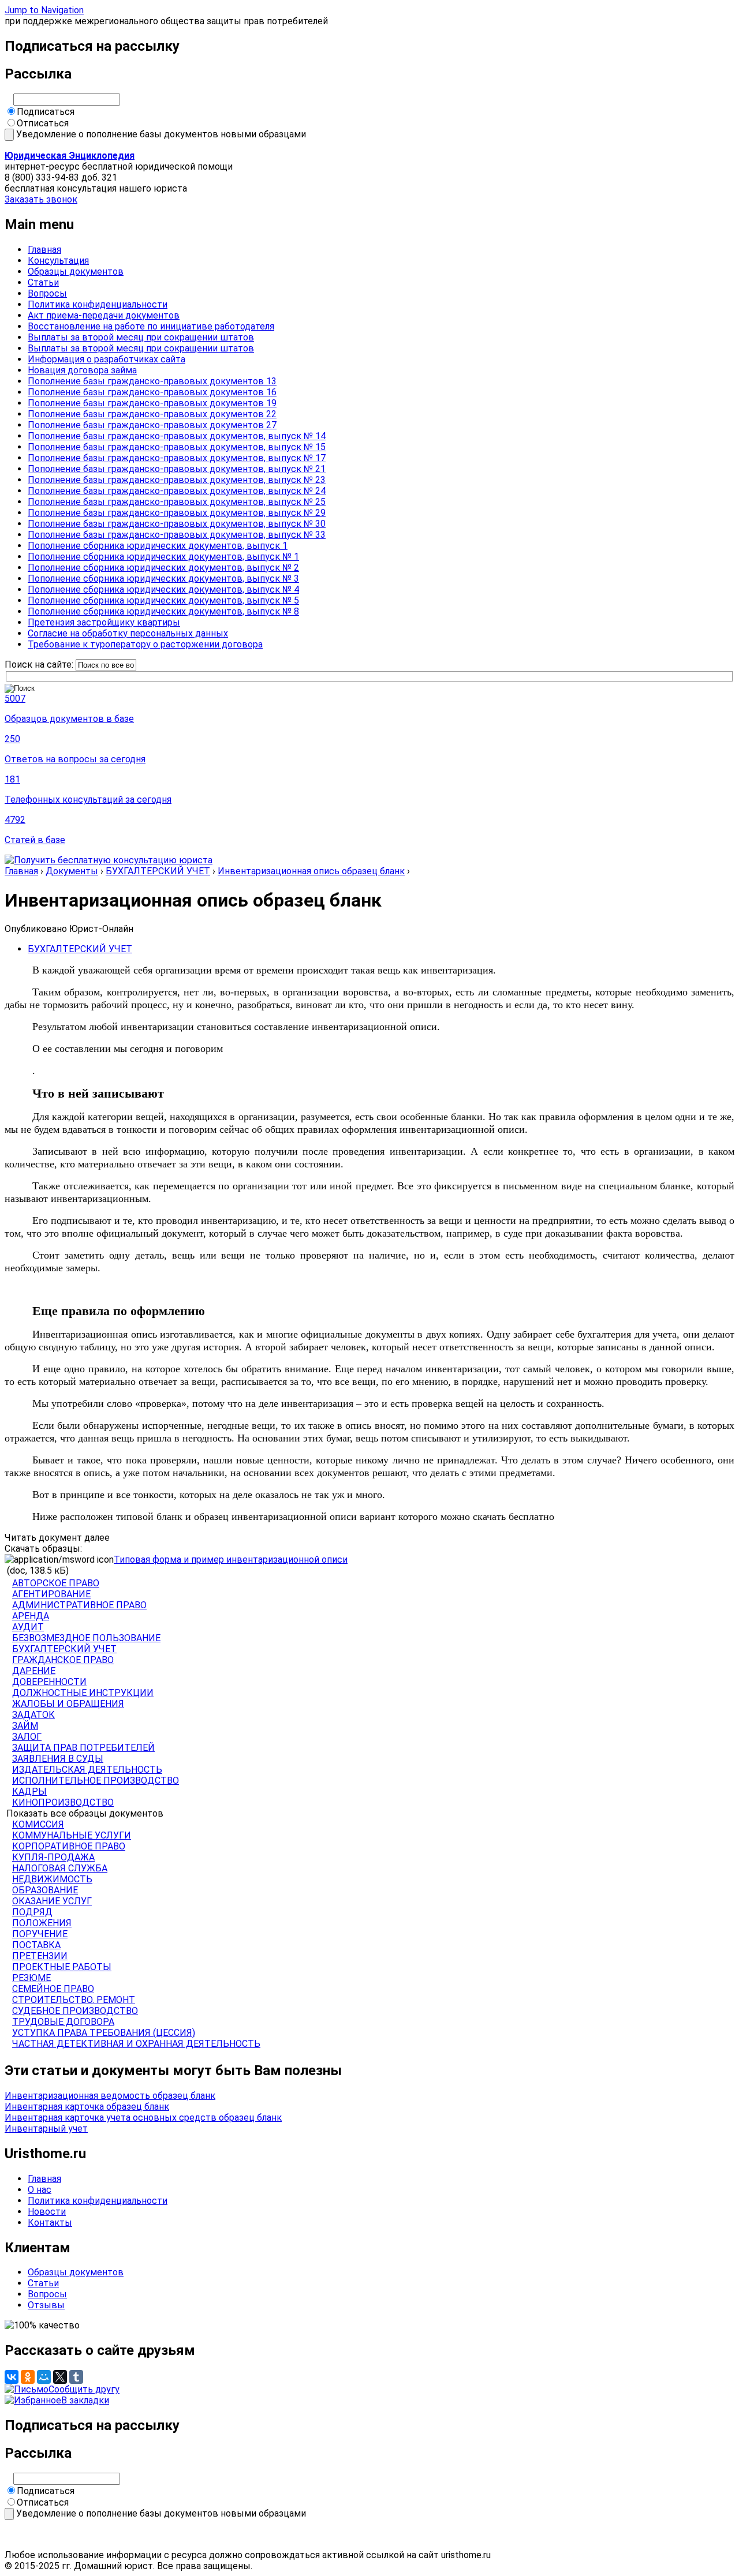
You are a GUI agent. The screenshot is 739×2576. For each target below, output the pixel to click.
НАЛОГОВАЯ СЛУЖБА (60, 1868)
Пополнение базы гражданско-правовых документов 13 (152, 381)
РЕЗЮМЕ (31, 1978)
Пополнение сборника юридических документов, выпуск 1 (158, 546)
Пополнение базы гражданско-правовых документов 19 (152, 403)
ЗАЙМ (25, 1726)
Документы (72, 871)
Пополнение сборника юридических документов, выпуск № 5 (163, 600)
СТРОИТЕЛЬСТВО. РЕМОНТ (74, 2000)
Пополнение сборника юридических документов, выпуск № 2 (163, 568)
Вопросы (47, 293)
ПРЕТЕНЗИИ (40, 1956)
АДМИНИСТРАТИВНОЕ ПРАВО (79, 1605)
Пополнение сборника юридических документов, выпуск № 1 (163, 557)
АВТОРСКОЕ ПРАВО (56, 1583)
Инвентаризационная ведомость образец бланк (110, 2096)
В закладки (85, 2400)
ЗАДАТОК (33, 1715)
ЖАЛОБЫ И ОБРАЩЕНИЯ (68, 1704)
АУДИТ (28, 1627)
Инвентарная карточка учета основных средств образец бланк (143, 2118)
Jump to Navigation (44, 10)
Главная (44, 250)
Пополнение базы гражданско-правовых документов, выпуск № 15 (177, 447)
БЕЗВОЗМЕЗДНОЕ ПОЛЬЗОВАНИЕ (86, 1638)
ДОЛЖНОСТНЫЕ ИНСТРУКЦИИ (83, 1693)
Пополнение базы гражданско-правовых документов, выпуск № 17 (177, 458)
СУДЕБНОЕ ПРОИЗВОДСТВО (75, 2011)
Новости (47, 2212)
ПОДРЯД (32, 1912)
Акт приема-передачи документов (104, 315)
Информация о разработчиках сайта (107, 359)
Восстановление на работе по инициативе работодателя (151, 326)
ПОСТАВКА (36, 1945)
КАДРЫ (29, 1791)
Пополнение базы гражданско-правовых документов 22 (152, 414)
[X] (60, 2377)
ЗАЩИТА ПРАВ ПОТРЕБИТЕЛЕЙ (83, 1748)
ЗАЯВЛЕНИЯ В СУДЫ (58, 1759)
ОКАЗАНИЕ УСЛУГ (52, 1901)
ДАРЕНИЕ (34, 1671)
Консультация (58, 261)
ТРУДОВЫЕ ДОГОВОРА (63, 2022)
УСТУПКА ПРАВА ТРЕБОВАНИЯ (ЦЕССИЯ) (104, 2033)
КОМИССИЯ (38, 1824)
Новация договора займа (82, 370)
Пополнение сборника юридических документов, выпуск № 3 (163, 579)
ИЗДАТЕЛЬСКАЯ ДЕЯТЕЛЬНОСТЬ (87, 1770)
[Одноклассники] (28, 2377)
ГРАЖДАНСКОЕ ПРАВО (63, 1660)
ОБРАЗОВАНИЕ (45, 1890)
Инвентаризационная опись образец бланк (311, 871)
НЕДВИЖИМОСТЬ (52, 1879)
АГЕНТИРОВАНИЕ (51, 1594)
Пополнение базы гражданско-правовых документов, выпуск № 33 (177, 535)
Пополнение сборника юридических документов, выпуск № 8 (163, 611)
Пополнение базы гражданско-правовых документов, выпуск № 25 (177, 502)
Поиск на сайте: (40, 664)
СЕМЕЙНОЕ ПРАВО (53, 1989)
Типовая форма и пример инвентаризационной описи (231, 1560)
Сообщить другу (84, 2389)
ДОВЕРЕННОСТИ (49, 1682)
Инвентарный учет (46, 2128)
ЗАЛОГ (27, 1737)
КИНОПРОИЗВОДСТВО (63, 1802)
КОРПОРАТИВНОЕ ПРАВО (69, 1846)
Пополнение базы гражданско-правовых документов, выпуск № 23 (177, 480)
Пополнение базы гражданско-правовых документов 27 (152, 425)
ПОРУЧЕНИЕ (40, 1934)
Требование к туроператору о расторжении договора (145, 644)
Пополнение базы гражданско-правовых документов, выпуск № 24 (177, 491)
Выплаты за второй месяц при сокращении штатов (141, 337)
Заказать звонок (41, 199)
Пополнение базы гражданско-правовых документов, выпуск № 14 (177, 436)
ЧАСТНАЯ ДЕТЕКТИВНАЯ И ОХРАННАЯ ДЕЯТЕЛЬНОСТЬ (136, 2044)
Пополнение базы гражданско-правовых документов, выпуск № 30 (177, 524)
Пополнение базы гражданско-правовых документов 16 (152, 392)
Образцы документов (76, 272)
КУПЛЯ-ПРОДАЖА (53, 1857)
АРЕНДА (31, 1616)
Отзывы (46, 2305)
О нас (40, 2190)
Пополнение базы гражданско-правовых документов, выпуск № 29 (177, 513)
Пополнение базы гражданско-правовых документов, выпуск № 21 (177, 469)
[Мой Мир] (44, 2377)
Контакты (50, 2223)
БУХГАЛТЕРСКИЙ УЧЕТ (158, 871)
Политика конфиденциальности (98, 304)
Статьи (43, 282)
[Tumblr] (76, 2377)
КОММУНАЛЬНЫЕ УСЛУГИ (72, 1835)
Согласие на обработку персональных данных (128, 633)
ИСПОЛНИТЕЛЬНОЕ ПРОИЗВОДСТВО (96, 1781)
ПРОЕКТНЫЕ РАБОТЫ (62, 1967)
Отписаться (43, 123)
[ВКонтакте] (12, 2377)
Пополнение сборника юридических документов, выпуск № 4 (163, 589)
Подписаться (46, 112)
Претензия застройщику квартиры (104, 622)
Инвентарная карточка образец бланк (87, 2107)
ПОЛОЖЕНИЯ (42, 1923)
